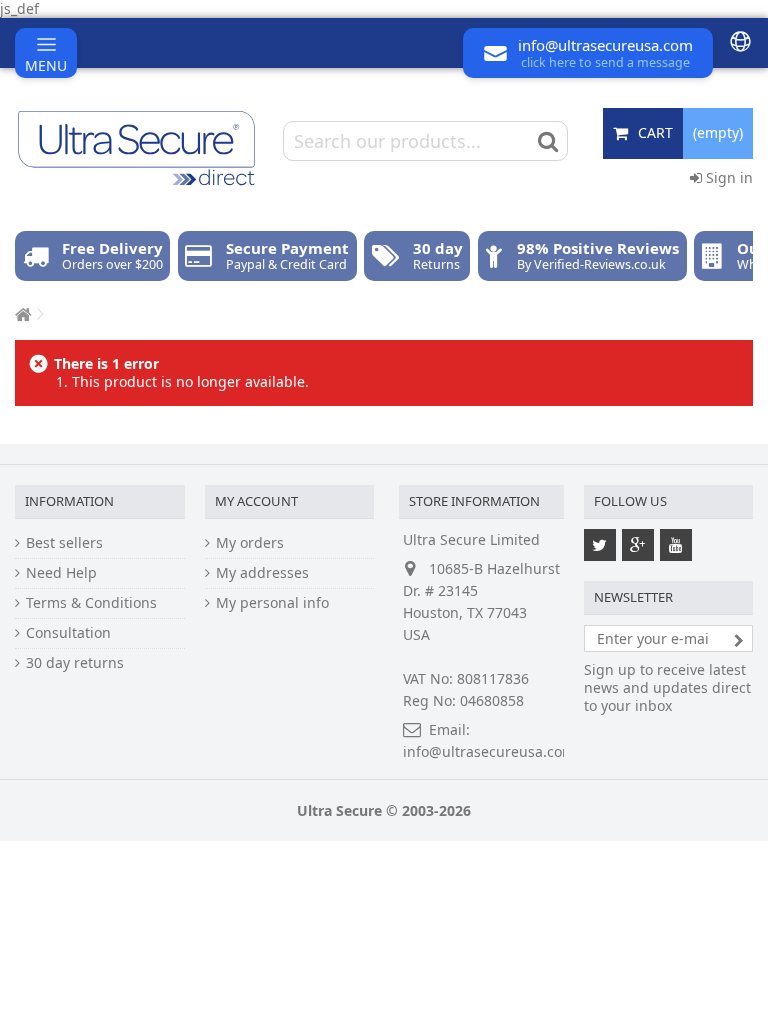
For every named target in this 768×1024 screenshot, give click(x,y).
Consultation (68, 633)
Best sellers (64, 543)
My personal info (272, 603)
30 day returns (75, 663)
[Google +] (638, 545)
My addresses (262, 573)
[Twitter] (600, 545)
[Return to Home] (21, 314)
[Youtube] (676, 545)
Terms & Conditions (91, 603)
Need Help (61, 573)
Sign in (727, 177)
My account (256, 501)
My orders (250, 543)
